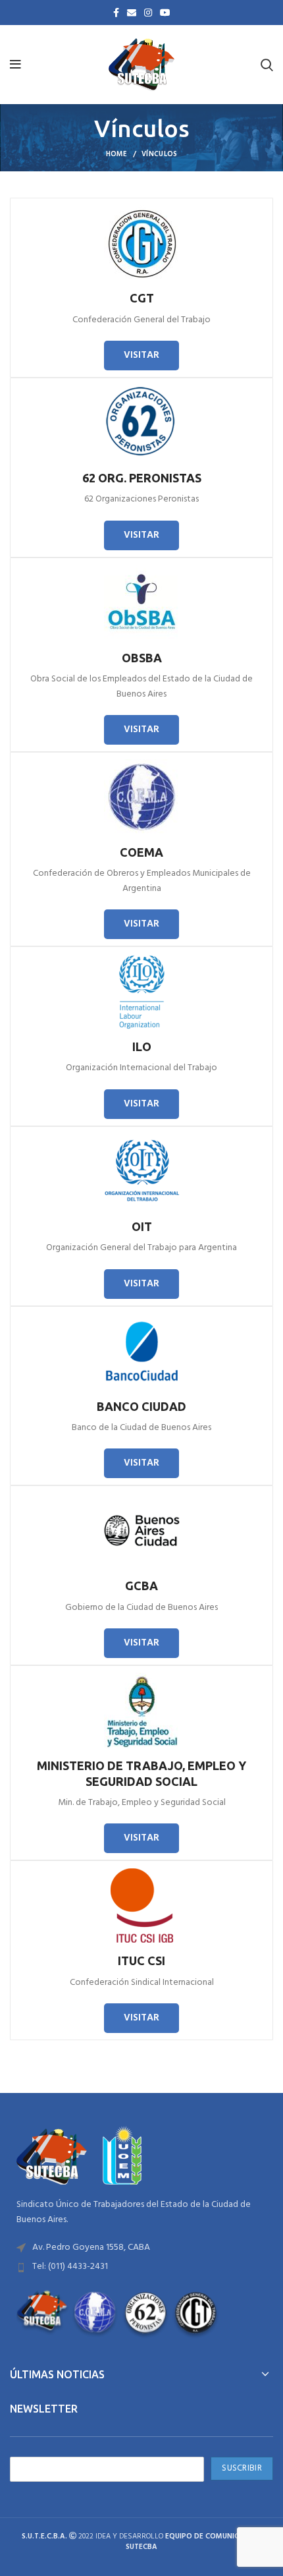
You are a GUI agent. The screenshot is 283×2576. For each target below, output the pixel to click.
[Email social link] (132, 13)
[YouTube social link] (165, 13)
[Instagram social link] (148, 13)
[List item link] (141, 2248)
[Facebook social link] (116, 13)
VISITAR (141, 355)
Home (117, 154)
